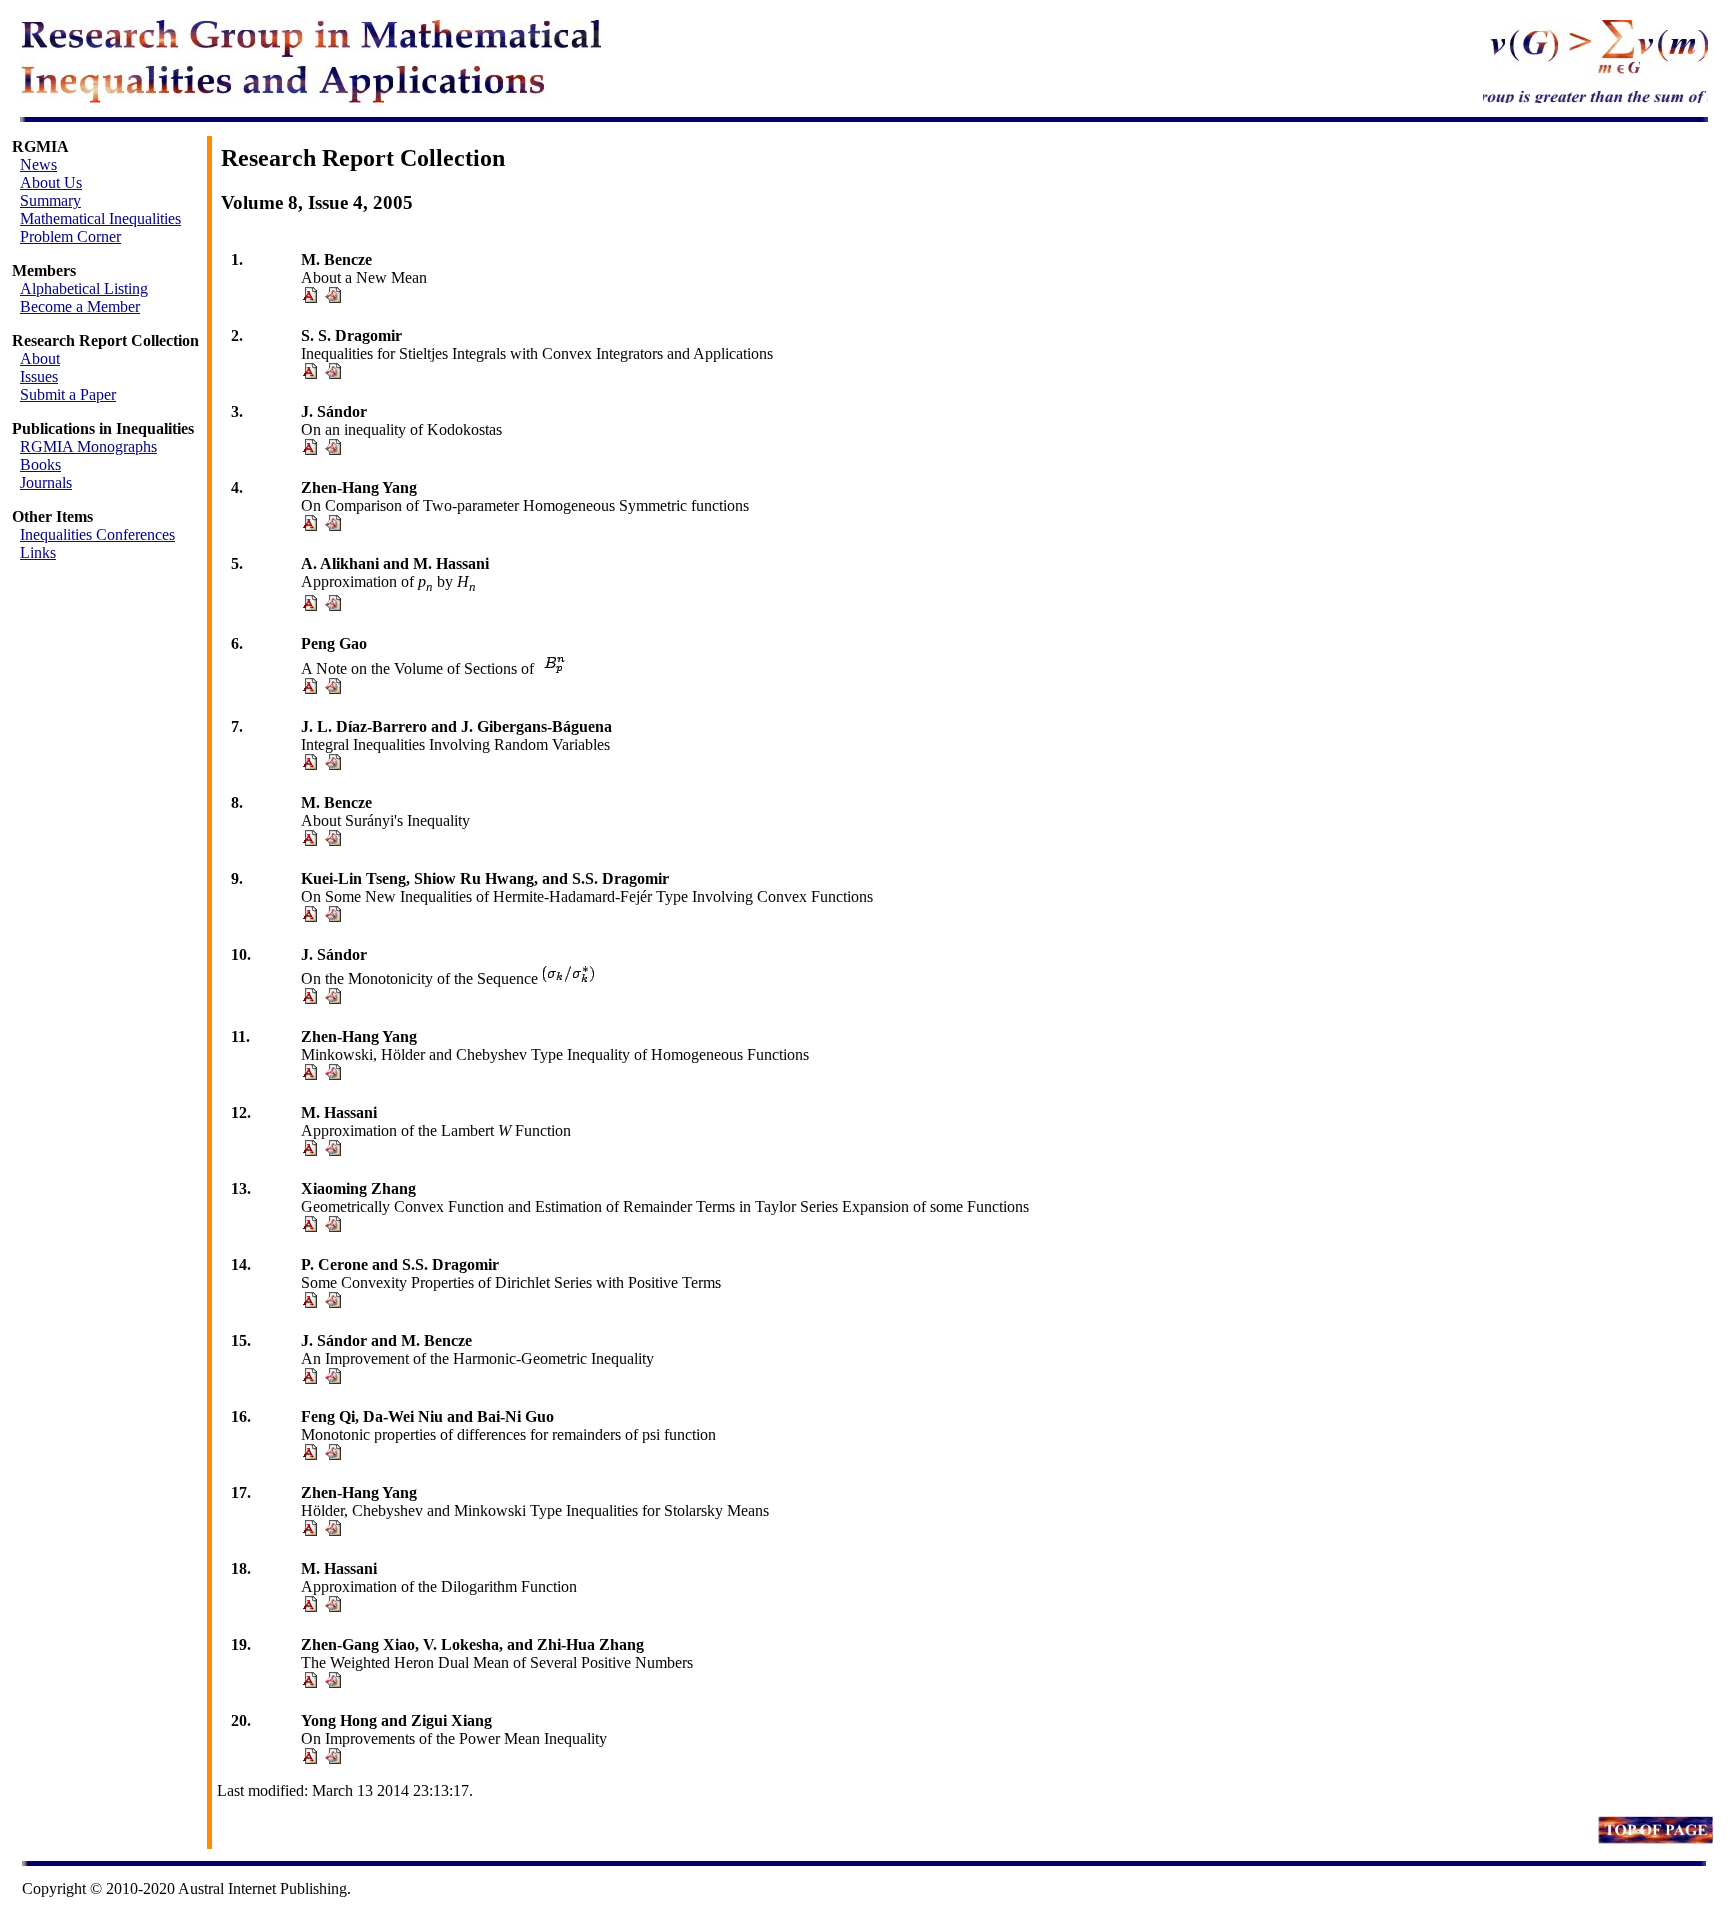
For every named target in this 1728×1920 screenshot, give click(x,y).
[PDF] (333, 297)
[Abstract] (309, 297)
